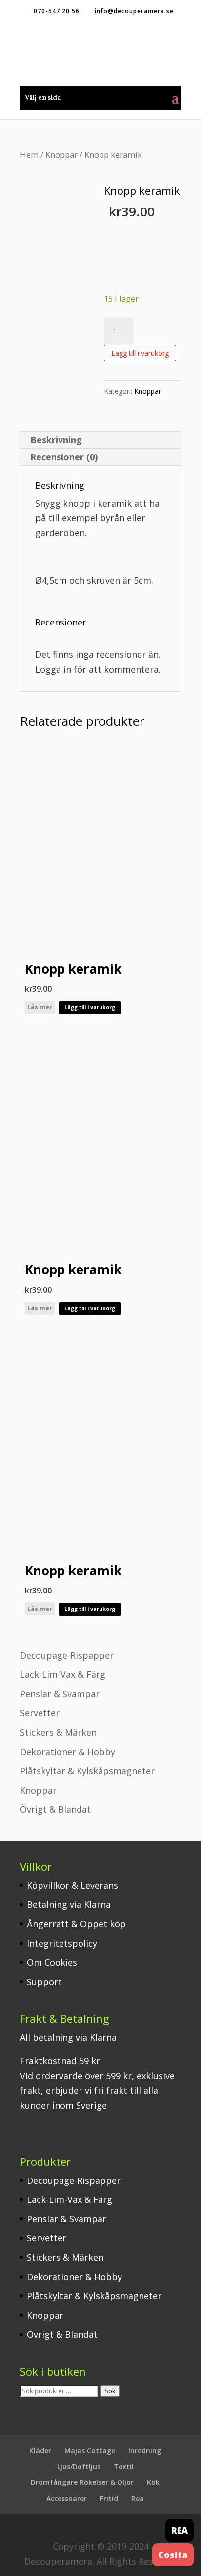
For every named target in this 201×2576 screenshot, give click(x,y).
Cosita (173, 2555)
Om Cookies (52, 1962)
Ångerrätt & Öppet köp (76, 1924)
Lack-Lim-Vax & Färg (63, 1674)
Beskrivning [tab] (56, 440)
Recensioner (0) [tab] (64, 457)
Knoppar (61, 155)
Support (44, 1982)
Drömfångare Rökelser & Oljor (82, 2482)
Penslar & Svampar (60, 1694)
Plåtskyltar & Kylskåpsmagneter (87, 1771)
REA (180, 2530)
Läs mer (40, 1007)
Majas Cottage (90, 2451)
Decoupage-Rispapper (67, 1655)
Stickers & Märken (58, 1732)
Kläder (40, 2451)
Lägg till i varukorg (140, 353)
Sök (110, 2391)
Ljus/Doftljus (79, 2467)
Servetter (40, 1713)
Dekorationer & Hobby (68, 1752)
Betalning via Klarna (69, 1904)
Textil (124, 2467)
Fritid (109, 2498)
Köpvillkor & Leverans (72, 1885)
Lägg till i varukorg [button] (90, 1007)
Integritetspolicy (62, 1943)
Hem (29, 155)
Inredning (145, 2451)
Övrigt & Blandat (55, 1809)
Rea (138, 2498)
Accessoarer (67, 2498)
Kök (153, 2482)
